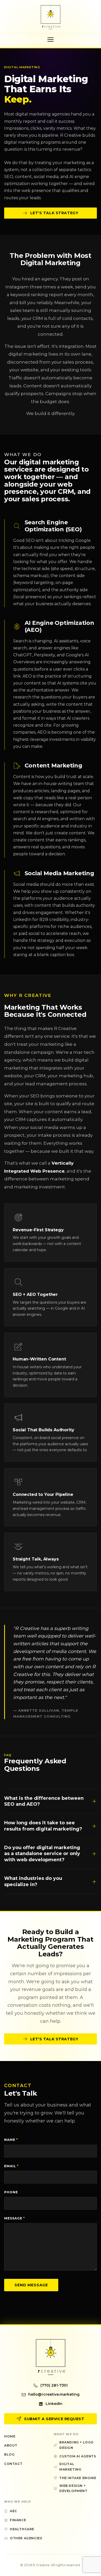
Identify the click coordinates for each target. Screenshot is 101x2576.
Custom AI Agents (78, 2456)
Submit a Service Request (54, 2419)
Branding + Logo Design (77, 2445)
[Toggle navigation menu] (51, 40)
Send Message (31, 2285)
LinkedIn (54, 2404)
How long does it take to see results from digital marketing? (43, 1826)
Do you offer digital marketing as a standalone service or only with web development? (42, 1854)
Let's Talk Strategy (54, 213)
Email (11, 2166)
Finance (18, 2520)
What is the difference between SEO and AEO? (44, 1801)
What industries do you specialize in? (33, 1881)
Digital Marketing (70, 2467)
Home (10, 2436)
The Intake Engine (78, 2478)
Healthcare (22, 2529)
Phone (11, 2192)
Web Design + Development (73, 2488)
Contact (13, 2464)
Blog (9, 2454)
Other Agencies (26, 2538)
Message (15, 2218)
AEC (13, 2511)
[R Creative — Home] (51, 17)
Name (11, 2140)
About (11, 2445)
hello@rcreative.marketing (54, 2394)
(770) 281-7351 (54, 2385)
